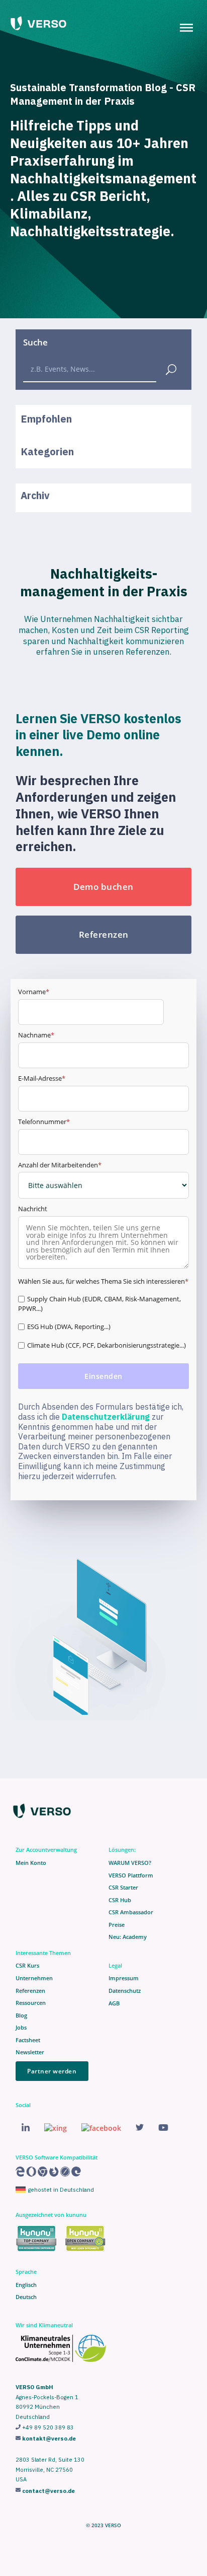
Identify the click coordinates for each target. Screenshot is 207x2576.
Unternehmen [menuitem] (34, 1978)
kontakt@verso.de (49, 2439)
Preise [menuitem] (117, 1925)
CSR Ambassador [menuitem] (131, 1912)
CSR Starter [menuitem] (123, 1888)
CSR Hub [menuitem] (120, 1900)
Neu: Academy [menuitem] (128, 1937)
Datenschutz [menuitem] (125, 1991)
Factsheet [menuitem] (28, 2040)
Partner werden (52, 2071)
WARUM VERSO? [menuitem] (130, 1863)
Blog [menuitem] (21, 2015)
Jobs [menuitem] (21, 2028)
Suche (35, 342)
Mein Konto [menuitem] (31, 1863)
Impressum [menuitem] (124, 1978)
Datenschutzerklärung (106, 1417)
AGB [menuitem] (114, 2003)
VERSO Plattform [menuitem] (131, 1875)
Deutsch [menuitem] (26, 2297)
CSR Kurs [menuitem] (27, 1966)
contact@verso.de (48, 2491)
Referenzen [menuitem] (30, 1991)
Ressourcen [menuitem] (31, 2003)
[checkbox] (104, 1324)
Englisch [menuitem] (26, 2285)
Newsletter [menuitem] (30, 2052)
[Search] (171, 368)
